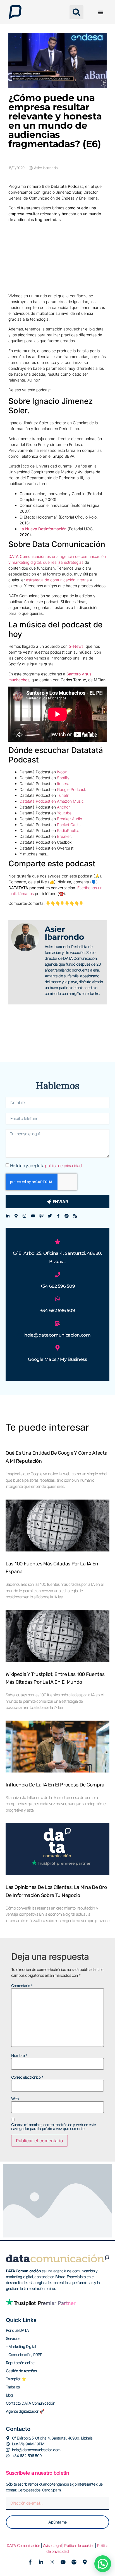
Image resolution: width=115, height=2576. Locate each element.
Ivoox (62, 772)
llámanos (26, 894)
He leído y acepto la (46, 1165)
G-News (76, 646)
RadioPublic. (68, 830)
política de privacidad (63, 1165)
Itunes (62, 784)
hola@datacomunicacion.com (57, 1335)
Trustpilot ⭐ (16, 2379)
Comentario (22, 1986)
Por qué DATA (17, 2330)
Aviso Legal (52, 2545)
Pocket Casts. (69, 825)
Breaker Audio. (70, 819)
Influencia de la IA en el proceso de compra (55, 1785)
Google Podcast (71, 789)
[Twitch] (41, 1216)
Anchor (63, 807)
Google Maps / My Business (57, 1359)
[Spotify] (67, 1216)
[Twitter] (50, 1216)
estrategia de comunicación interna (57, 580)
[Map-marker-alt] (16, 1216)
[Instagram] (24, 1216)
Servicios (13, 2338)
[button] (76, 12)
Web (15, 2099)
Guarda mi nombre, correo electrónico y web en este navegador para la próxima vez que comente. (53, 2127)
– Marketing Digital (21, 2346)
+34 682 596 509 (58, 1286)
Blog (9, 2395)
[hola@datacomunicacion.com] (57, 1323)
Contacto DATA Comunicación (30, 2403)
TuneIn (63, 795)
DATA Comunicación (23, 2545)
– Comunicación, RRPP (24, 2355)
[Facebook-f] (58, 1216)
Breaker (64, 836)
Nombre (19, 2055)
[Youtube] (33, 1216)
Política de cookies (79, 2545)
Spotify (63, 778)
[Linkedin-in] (8, 1216)
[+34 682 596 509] (57, 1275)
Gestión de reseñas (21, 2371)
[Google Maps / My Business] (57, 1348)
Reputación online (20, 2363)
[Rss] (75, 1216)
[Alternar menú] (101, 12)
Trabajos (13, 2387)
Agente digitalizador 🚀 (25, 2411)
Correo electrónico (27, 2077)
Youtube (64, 813)
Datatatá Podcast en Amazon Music (52, 801)
